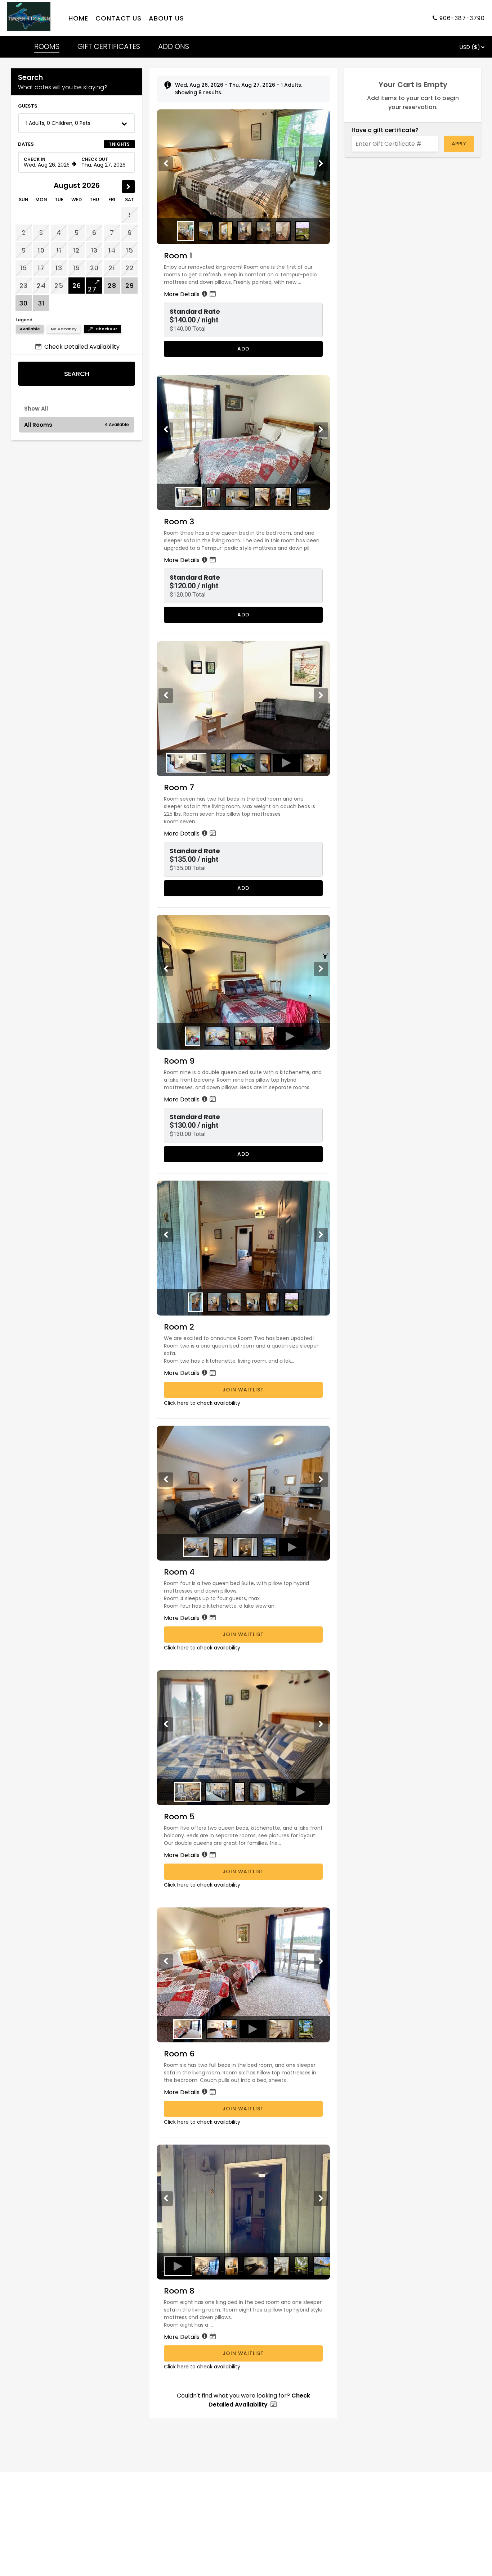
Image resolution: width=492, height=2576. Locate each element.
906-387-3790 (462, 18)
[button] (77, 123)
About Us (166, 18)
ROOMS (47, 46)
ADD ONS (174, 46)
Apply (459, 144)
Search (77, 374)
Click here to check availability (202, 1403)
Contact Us (118, 18)
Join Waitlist (243, 1390)
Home (78, 18)
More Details (182, 294)
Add (243, 349)
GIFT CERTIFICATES (109, 46)
